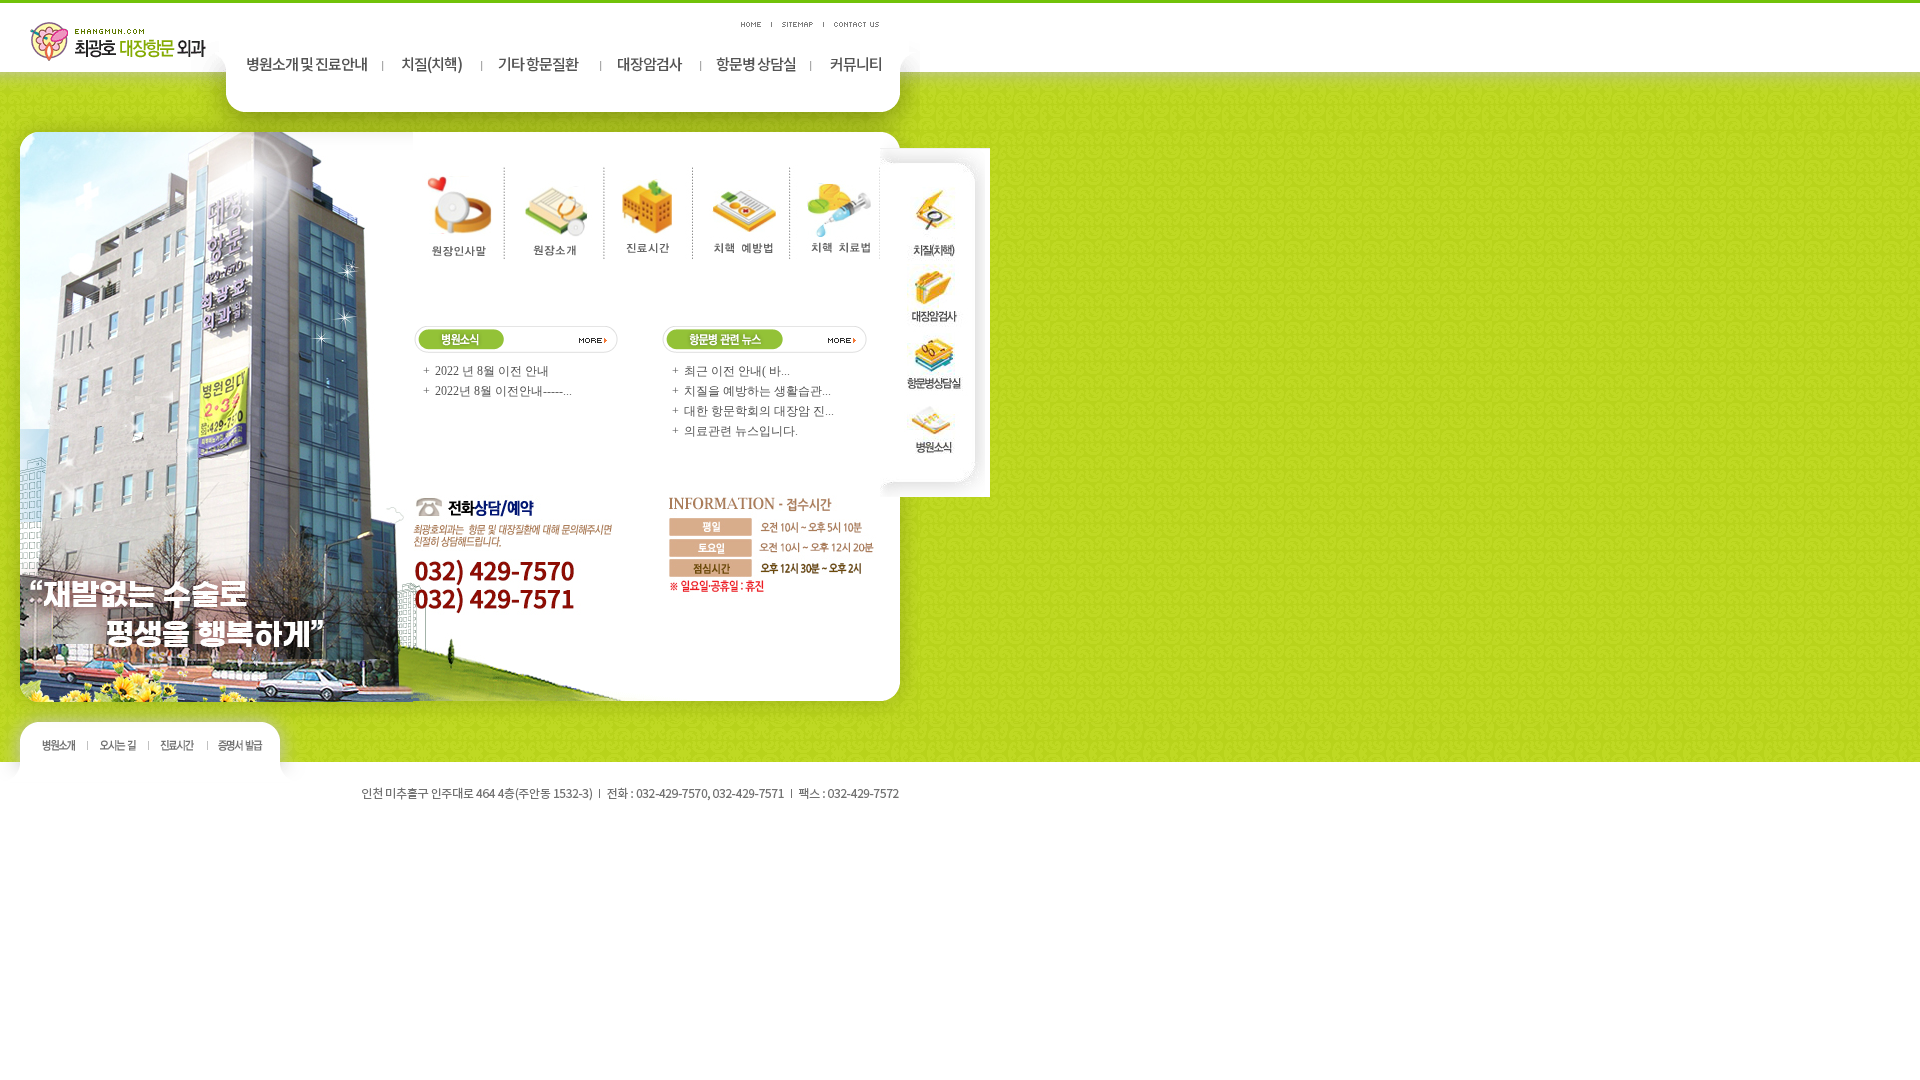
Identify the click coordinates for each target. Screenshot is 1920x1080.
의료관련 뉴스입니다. (742, 431)
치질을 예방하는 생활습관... (759, 391)
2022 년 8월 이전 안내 (493, 371)
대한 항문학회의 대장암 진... (760, 411)
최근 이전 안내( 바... (738, 371)
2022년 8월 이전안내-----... (505, 391)
